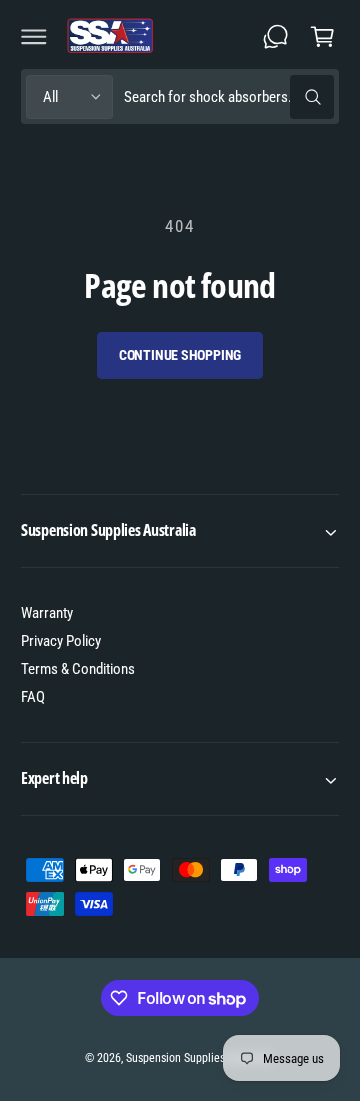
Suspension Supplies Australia (199, 1058)
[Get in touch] (276, 36)
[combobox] (228, 96)
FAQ (33, 697)
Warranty (47, 613)
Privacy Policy (61, 641)
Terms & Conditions (78, 669)
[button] (34, 36)
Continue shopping (180, 355)
